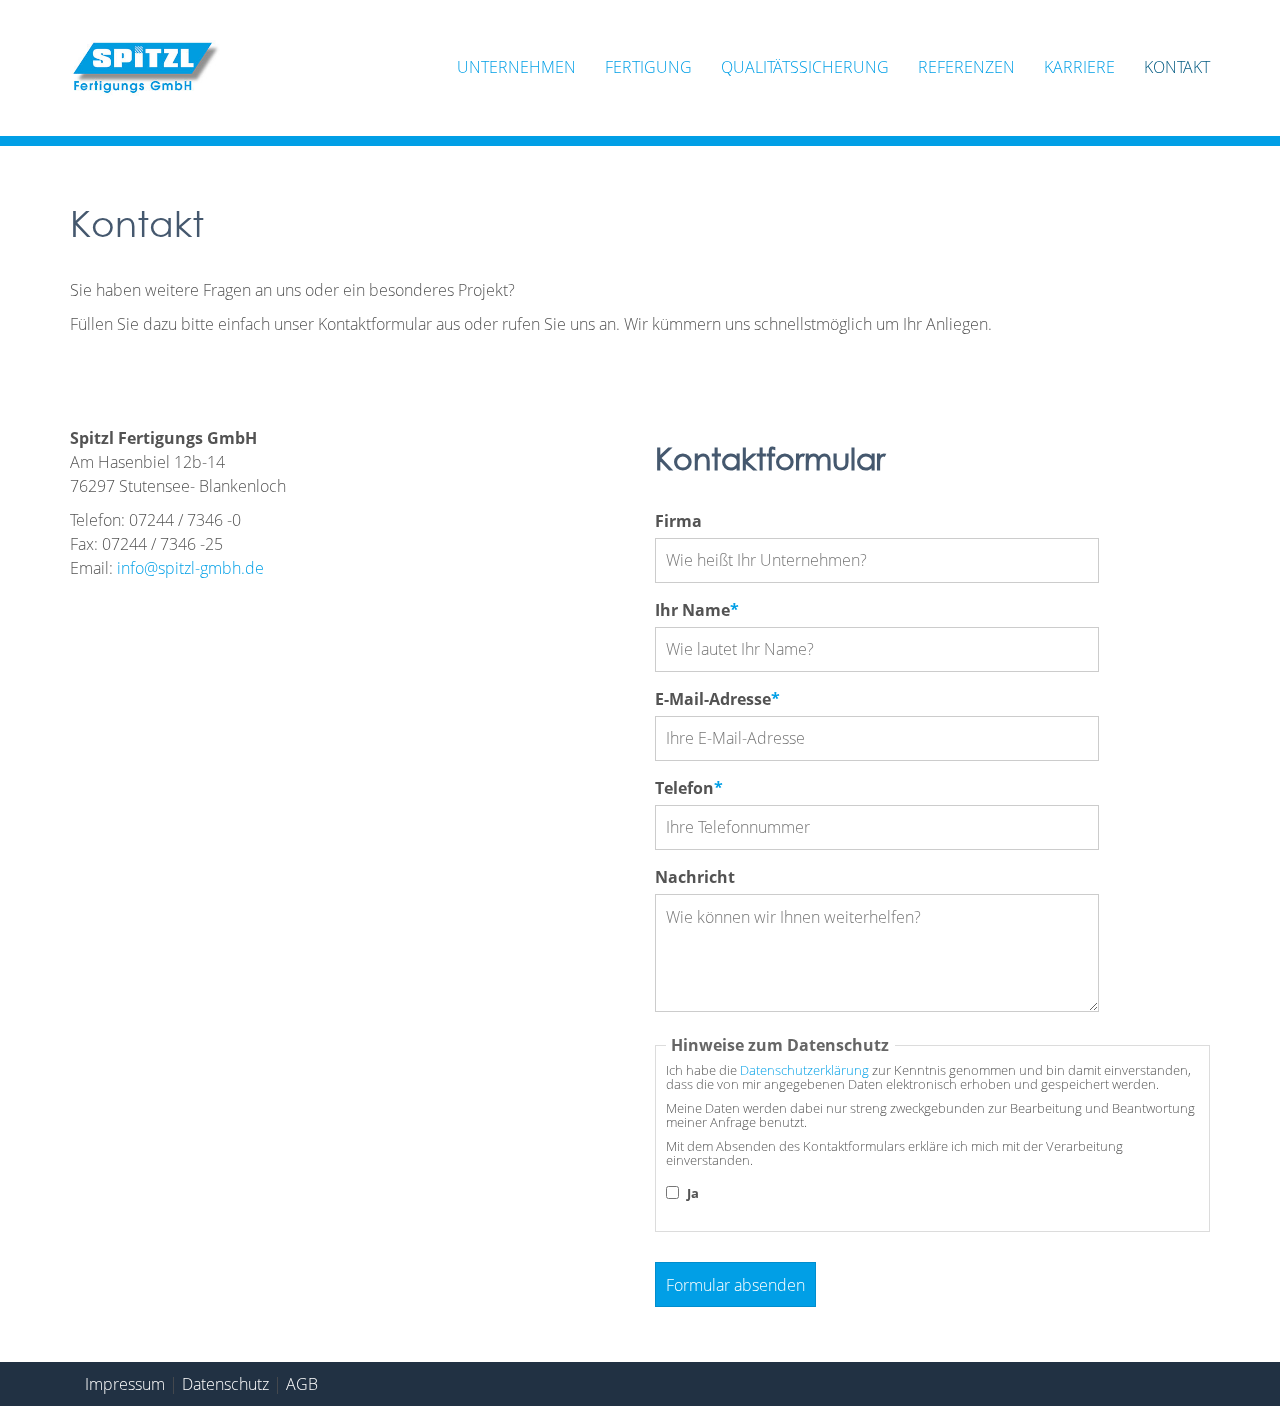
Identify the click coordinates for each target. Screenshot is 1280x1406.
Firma (678, 521)
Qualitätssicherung (805, 67)
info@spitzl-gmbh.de (190, 568)
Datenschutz (225, 1384)
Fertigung (648, 67)
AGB (302, 1384)
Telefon (695, 787)
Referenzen (966, 67)
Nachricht (695, 877)
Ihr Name (697, 609)
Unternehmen (516, 67)
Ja (693, 1193)
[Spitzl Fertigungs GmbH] (145, 68)
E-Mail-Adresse (717, 698)
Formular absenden (735, 1285)
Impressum (125, 1384)
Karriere (1079, 67)
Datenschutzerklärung (804, 1070)
